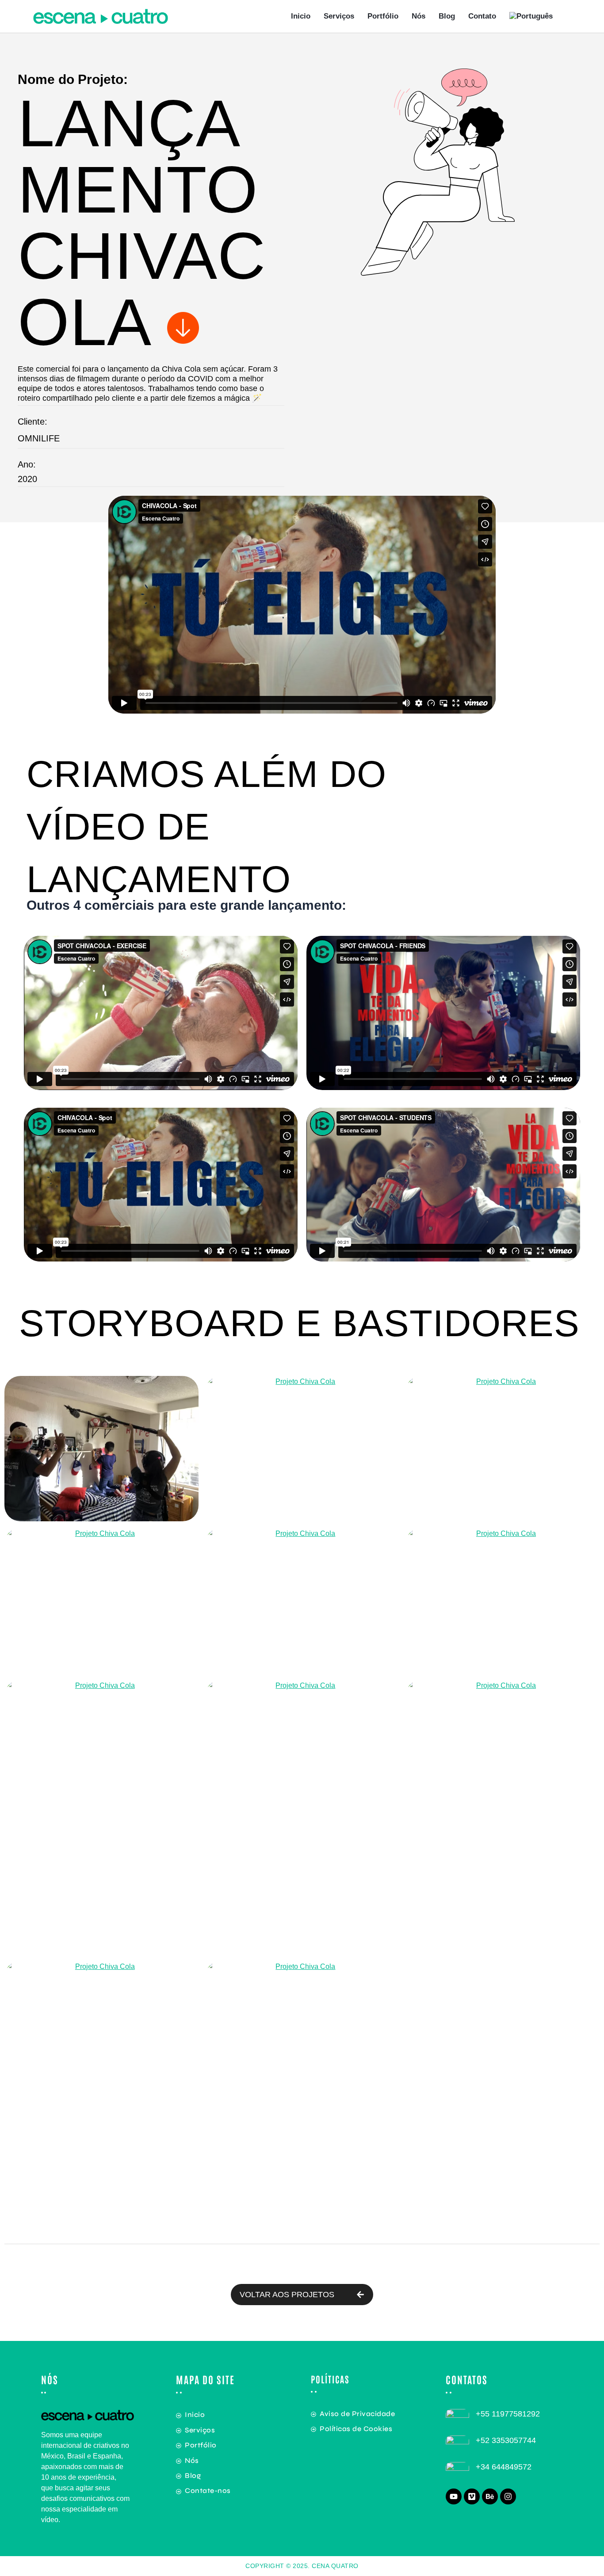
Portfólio (383, 16)
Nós (419, 16)
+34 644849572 (504, 2467)
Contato (482, 16)
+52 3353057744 (506, 2440)
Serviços (339, 16)
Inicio (301, 16)
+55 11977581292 (508, 2414)
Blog (447, 16)
